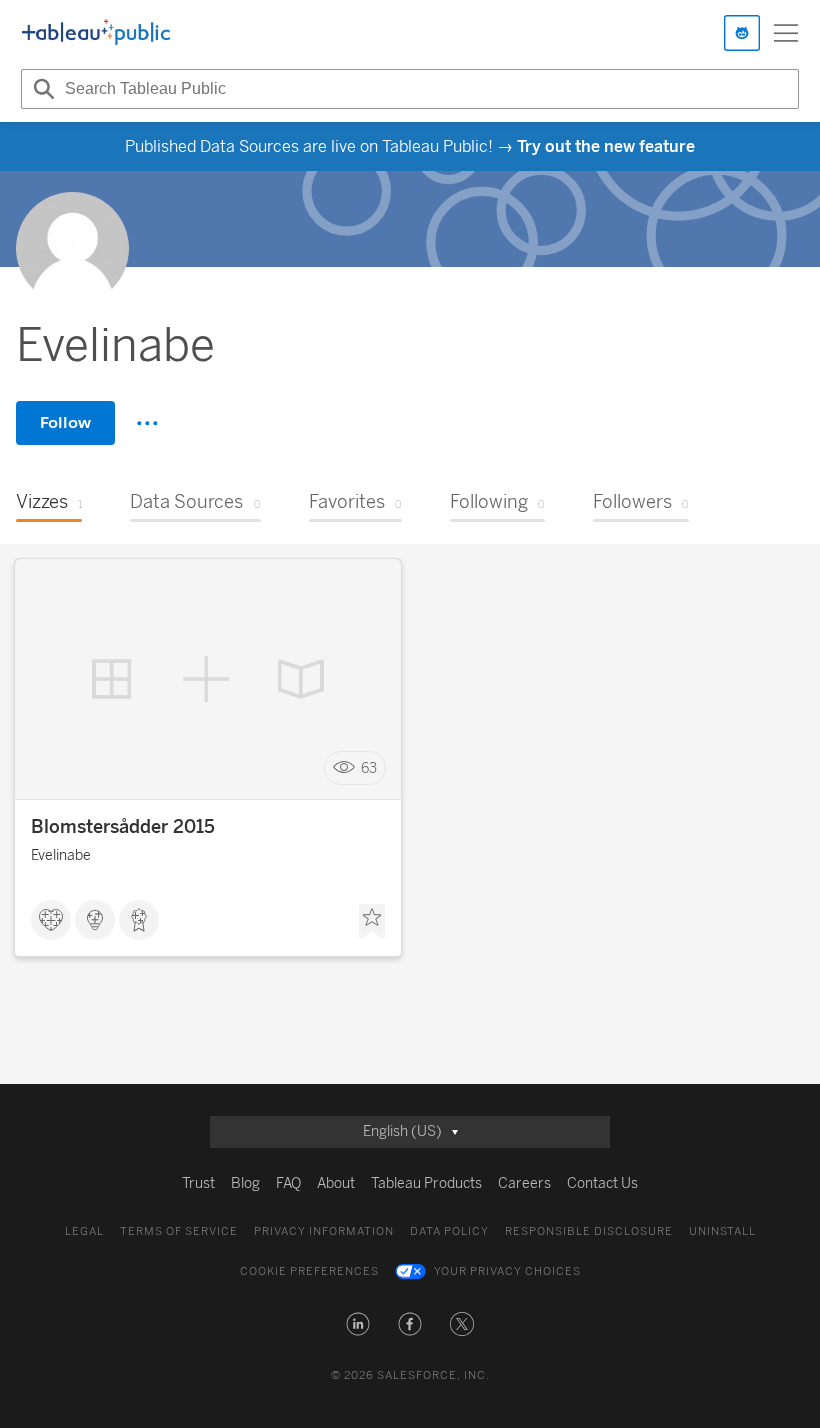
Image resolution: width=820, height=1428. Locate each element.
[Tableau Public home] (96, 33)
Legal (84, 1231)
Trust (198, 1183)
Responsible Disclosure (589, 1231)
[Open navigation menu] (786, 33)
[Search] (41, 89)
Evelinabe (61, 855)
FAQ (288, 1183)
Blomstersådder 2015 (123, 827)
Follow (65, 422)
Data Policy (449, 1231)
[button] (358, 1324)
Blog (245, 1183)
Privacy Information (324, 1231)
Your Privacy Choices (507, 1271)
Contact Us (602, 1183)
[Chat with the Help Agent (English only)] (742, 33)
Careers (524, 1183)
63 (369, 768)
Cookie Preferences (309, 1271)
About (336, 1183)
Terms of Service (179, 1231)
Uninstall (722, 1231)
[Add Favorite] (372, 922)
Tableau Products (426, 1183)
